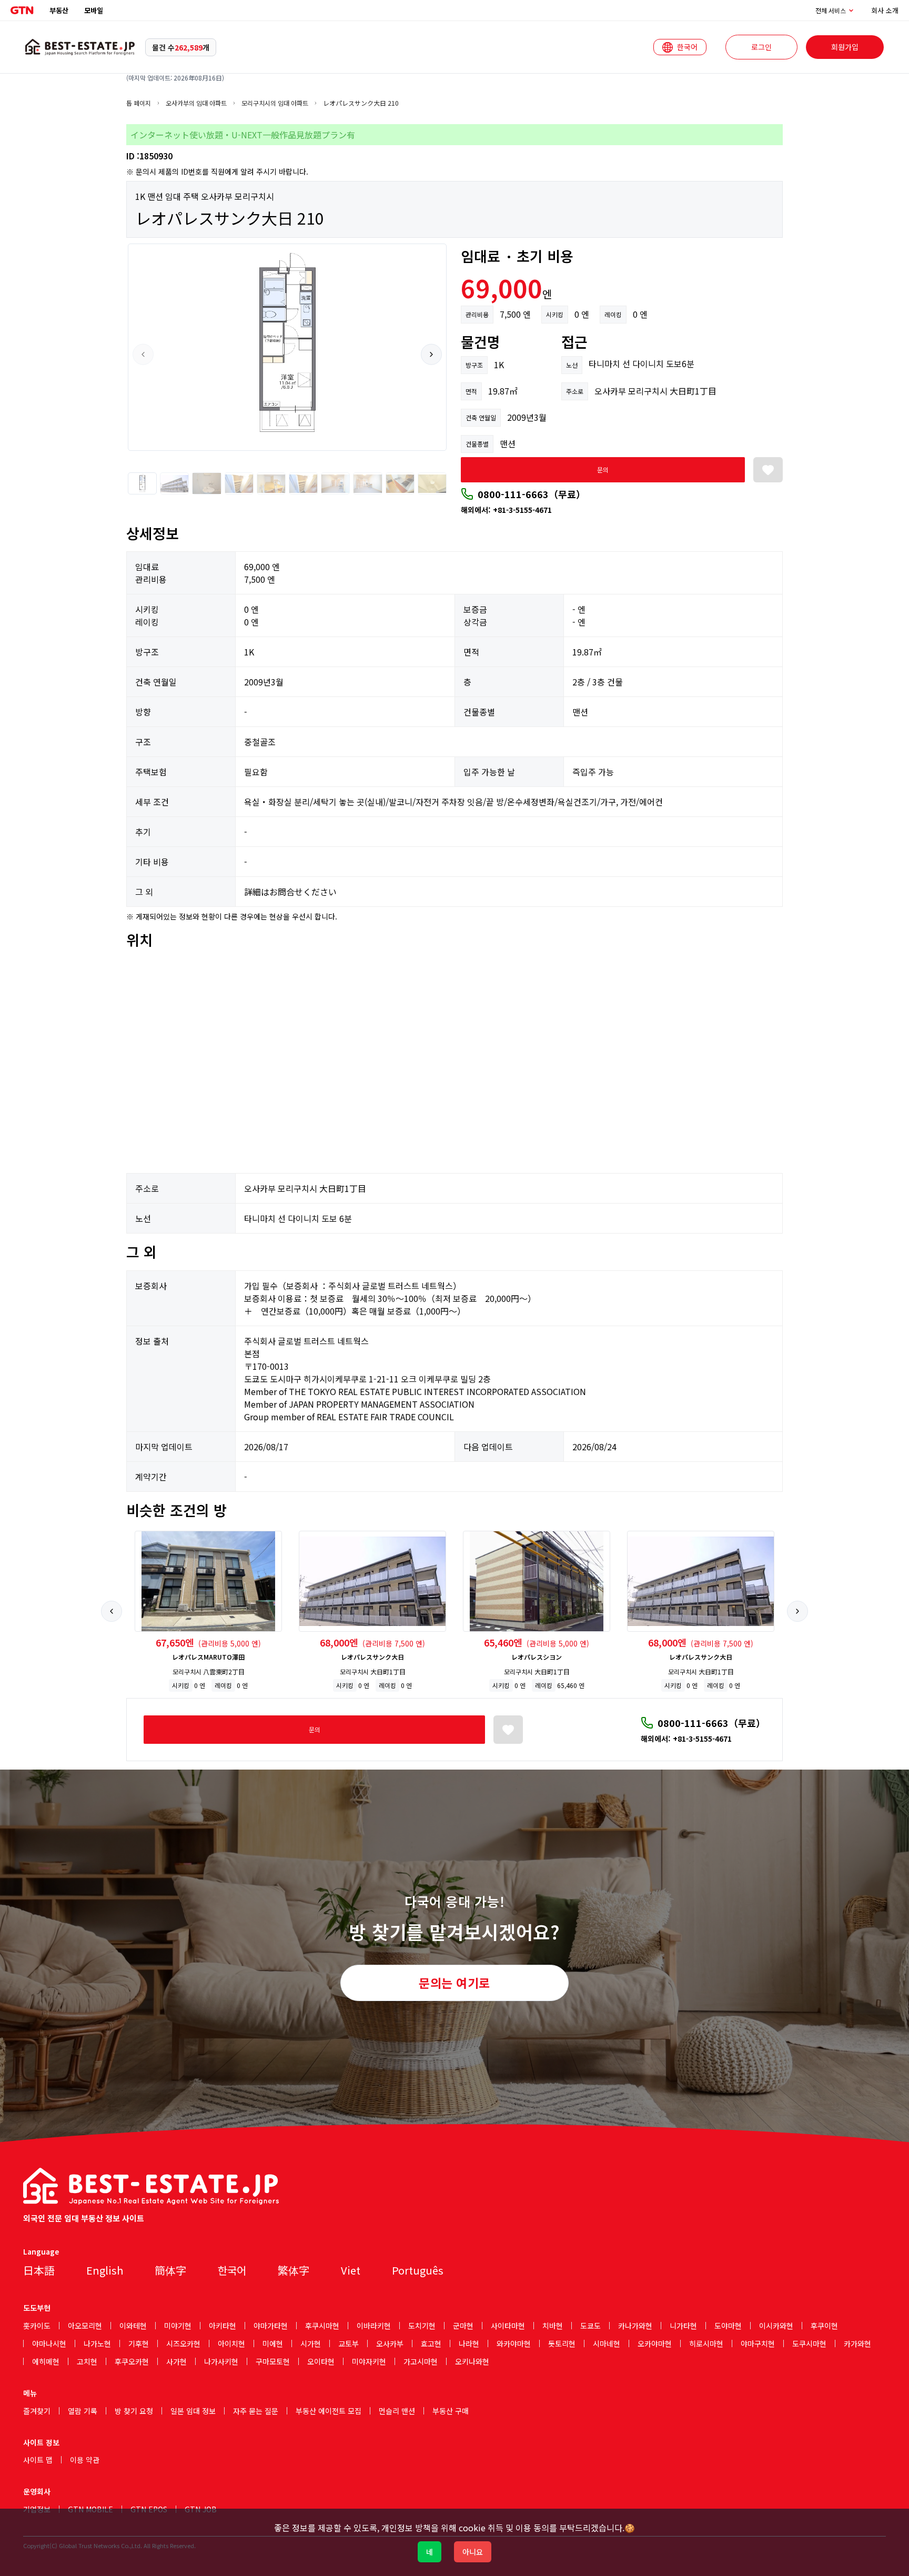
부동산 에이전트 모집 (329, 2411)
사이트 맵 (38, 2460)
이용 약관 (85, 2460)
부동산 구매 (451, 2411)
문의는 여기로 (454, 1983)
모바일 (94, 10)
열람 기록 (83, 2411)
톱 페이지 (139, 103)
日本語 (39, 2270)
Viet (351, 2270)
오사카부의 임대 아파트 (196, 103)
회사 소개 (885, 10)
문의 (603, 469)
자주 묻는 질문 (256, 2411)
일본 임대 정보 (193, 2411)
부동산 (59, 10)
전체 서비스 (831, 11)
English (105, 2270)
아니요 (473, 2552)
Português (418, 2270)
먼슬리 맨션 (397, 2411)
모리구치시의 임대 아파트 (275, 103)
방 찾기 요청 (134, 2411)
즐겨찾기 (37, 2411)
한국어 (232, 2270)
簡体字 (170, 2270)
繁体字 (294, 2270)
